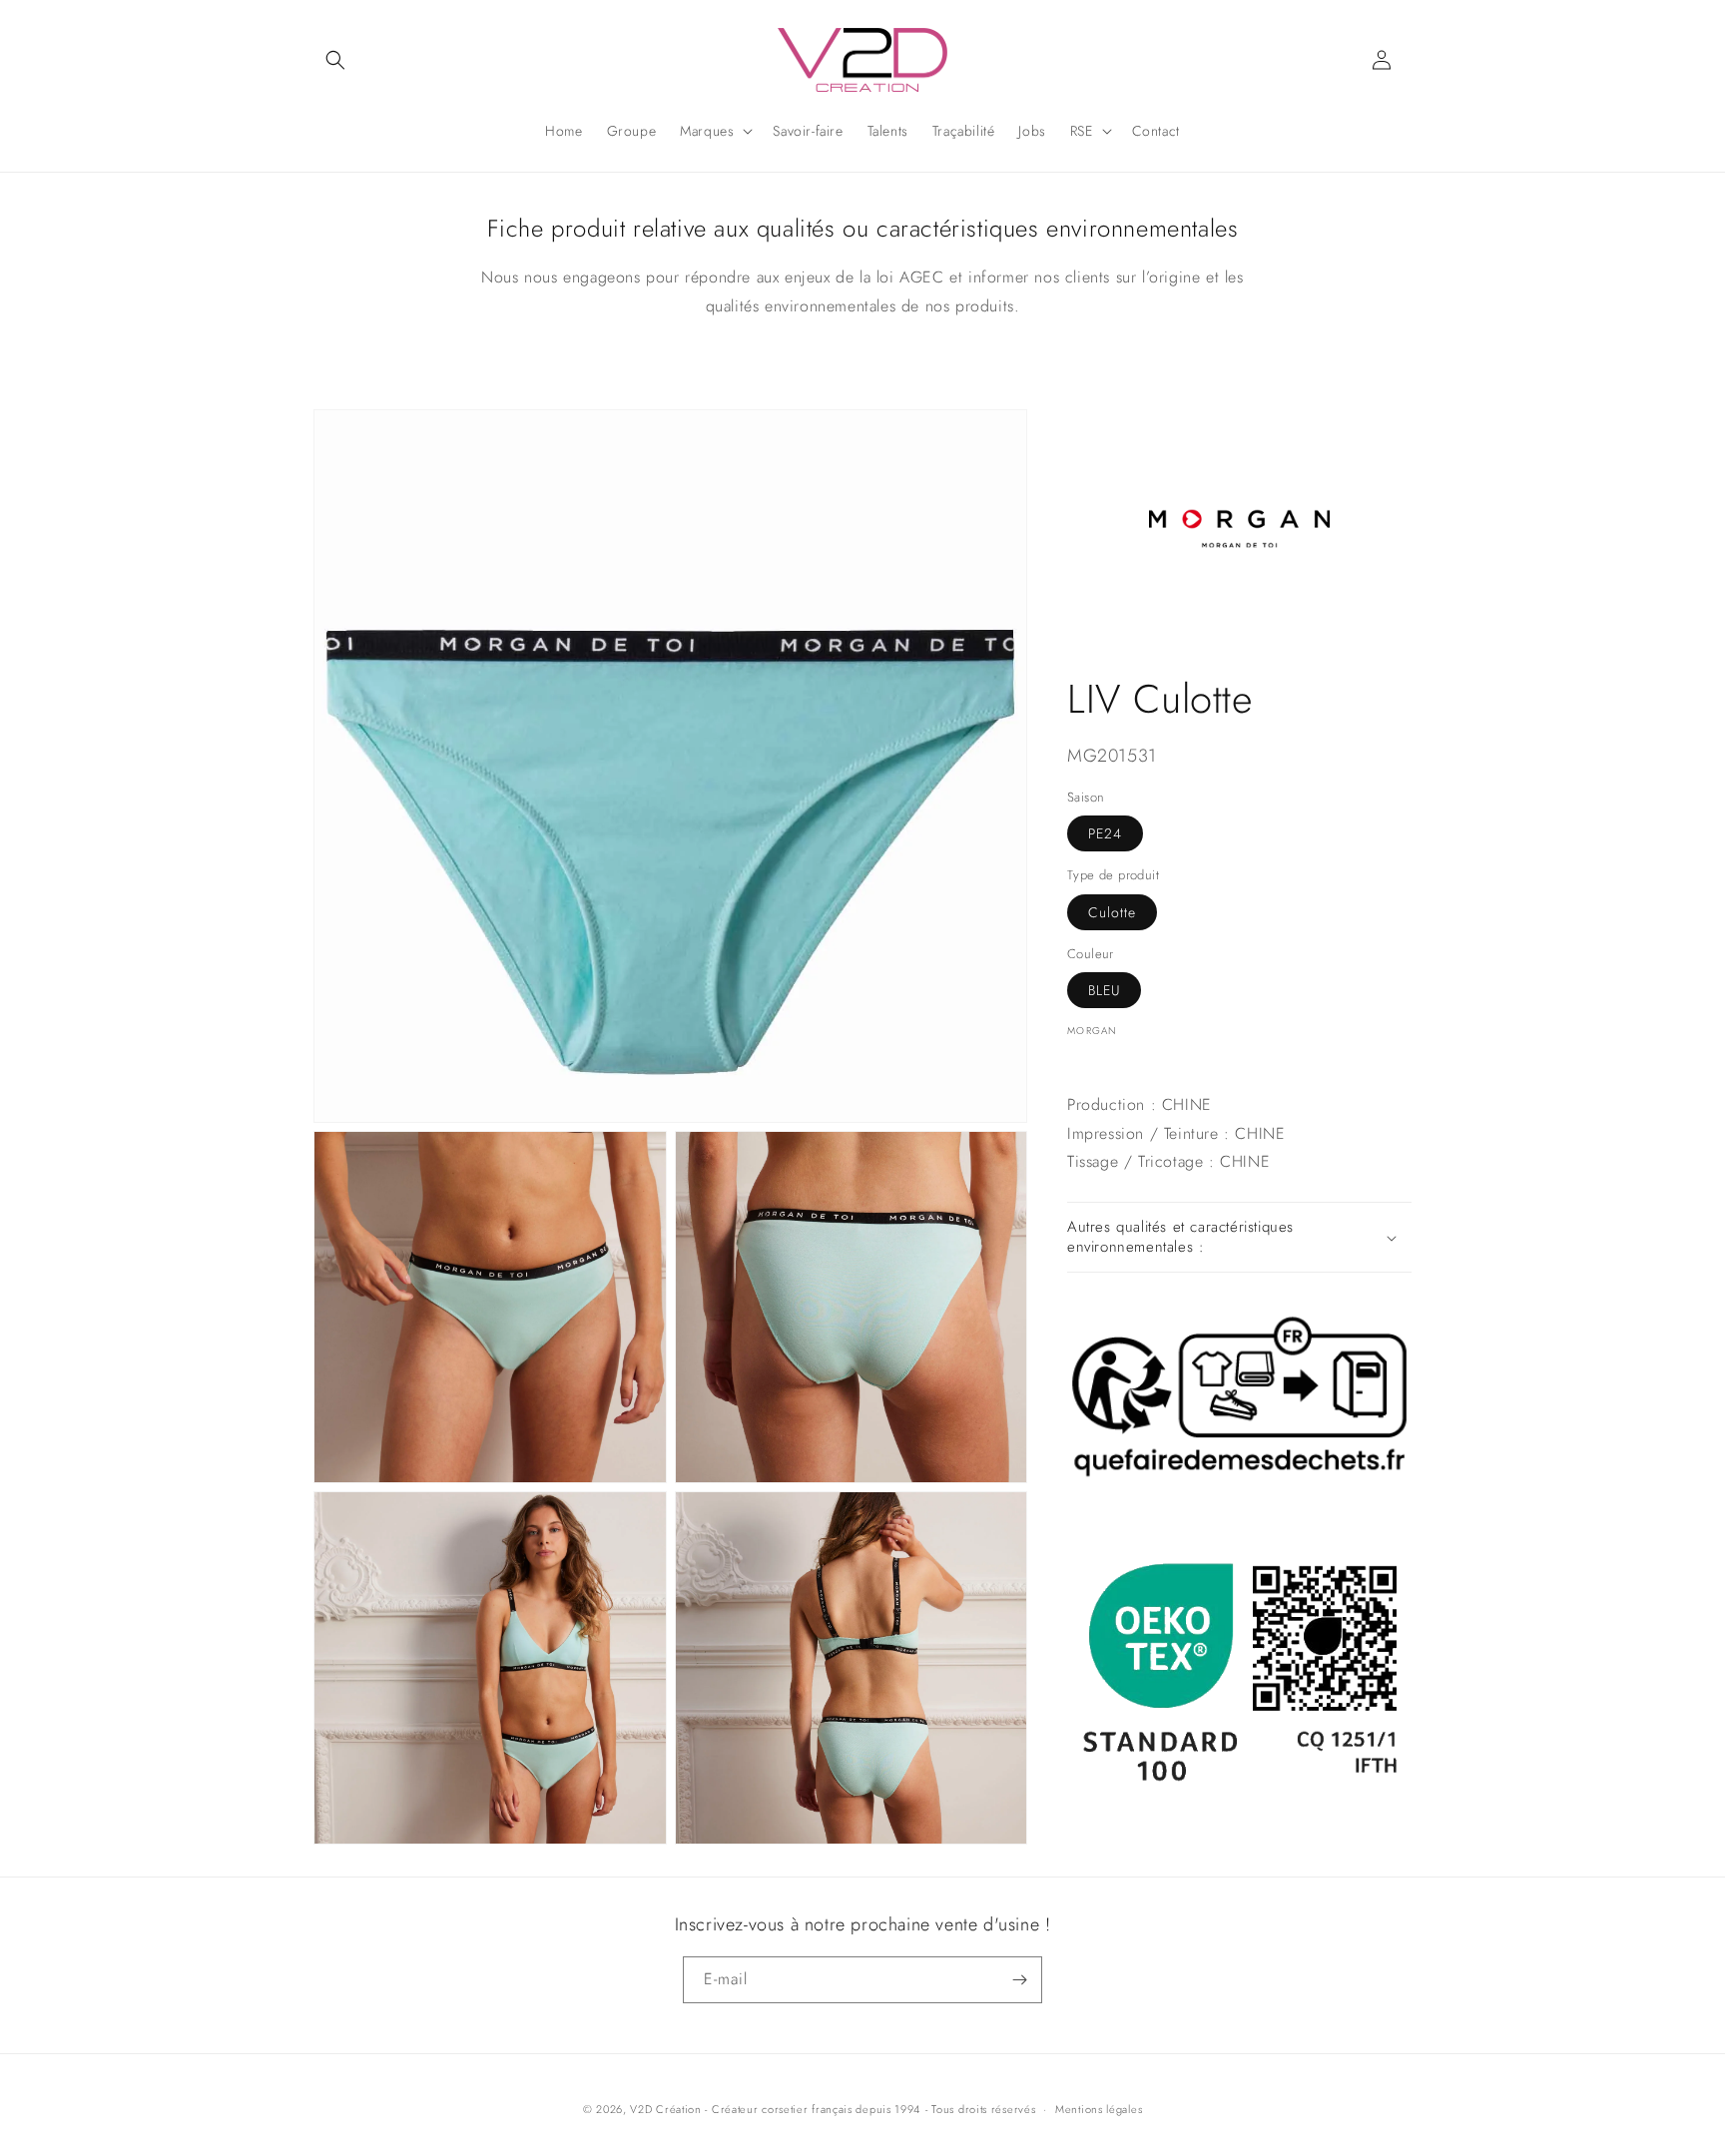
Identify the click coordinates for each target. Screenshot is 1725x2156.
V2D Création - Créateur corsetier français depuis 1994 (775, 2109)
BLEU (1104, 990)
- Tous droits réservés (980, 2109)
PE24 (1105, 833)
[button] (335, 60)
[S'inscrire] (1019, 1980)
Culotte (1112, 912)
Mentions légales (1099, 2109)
